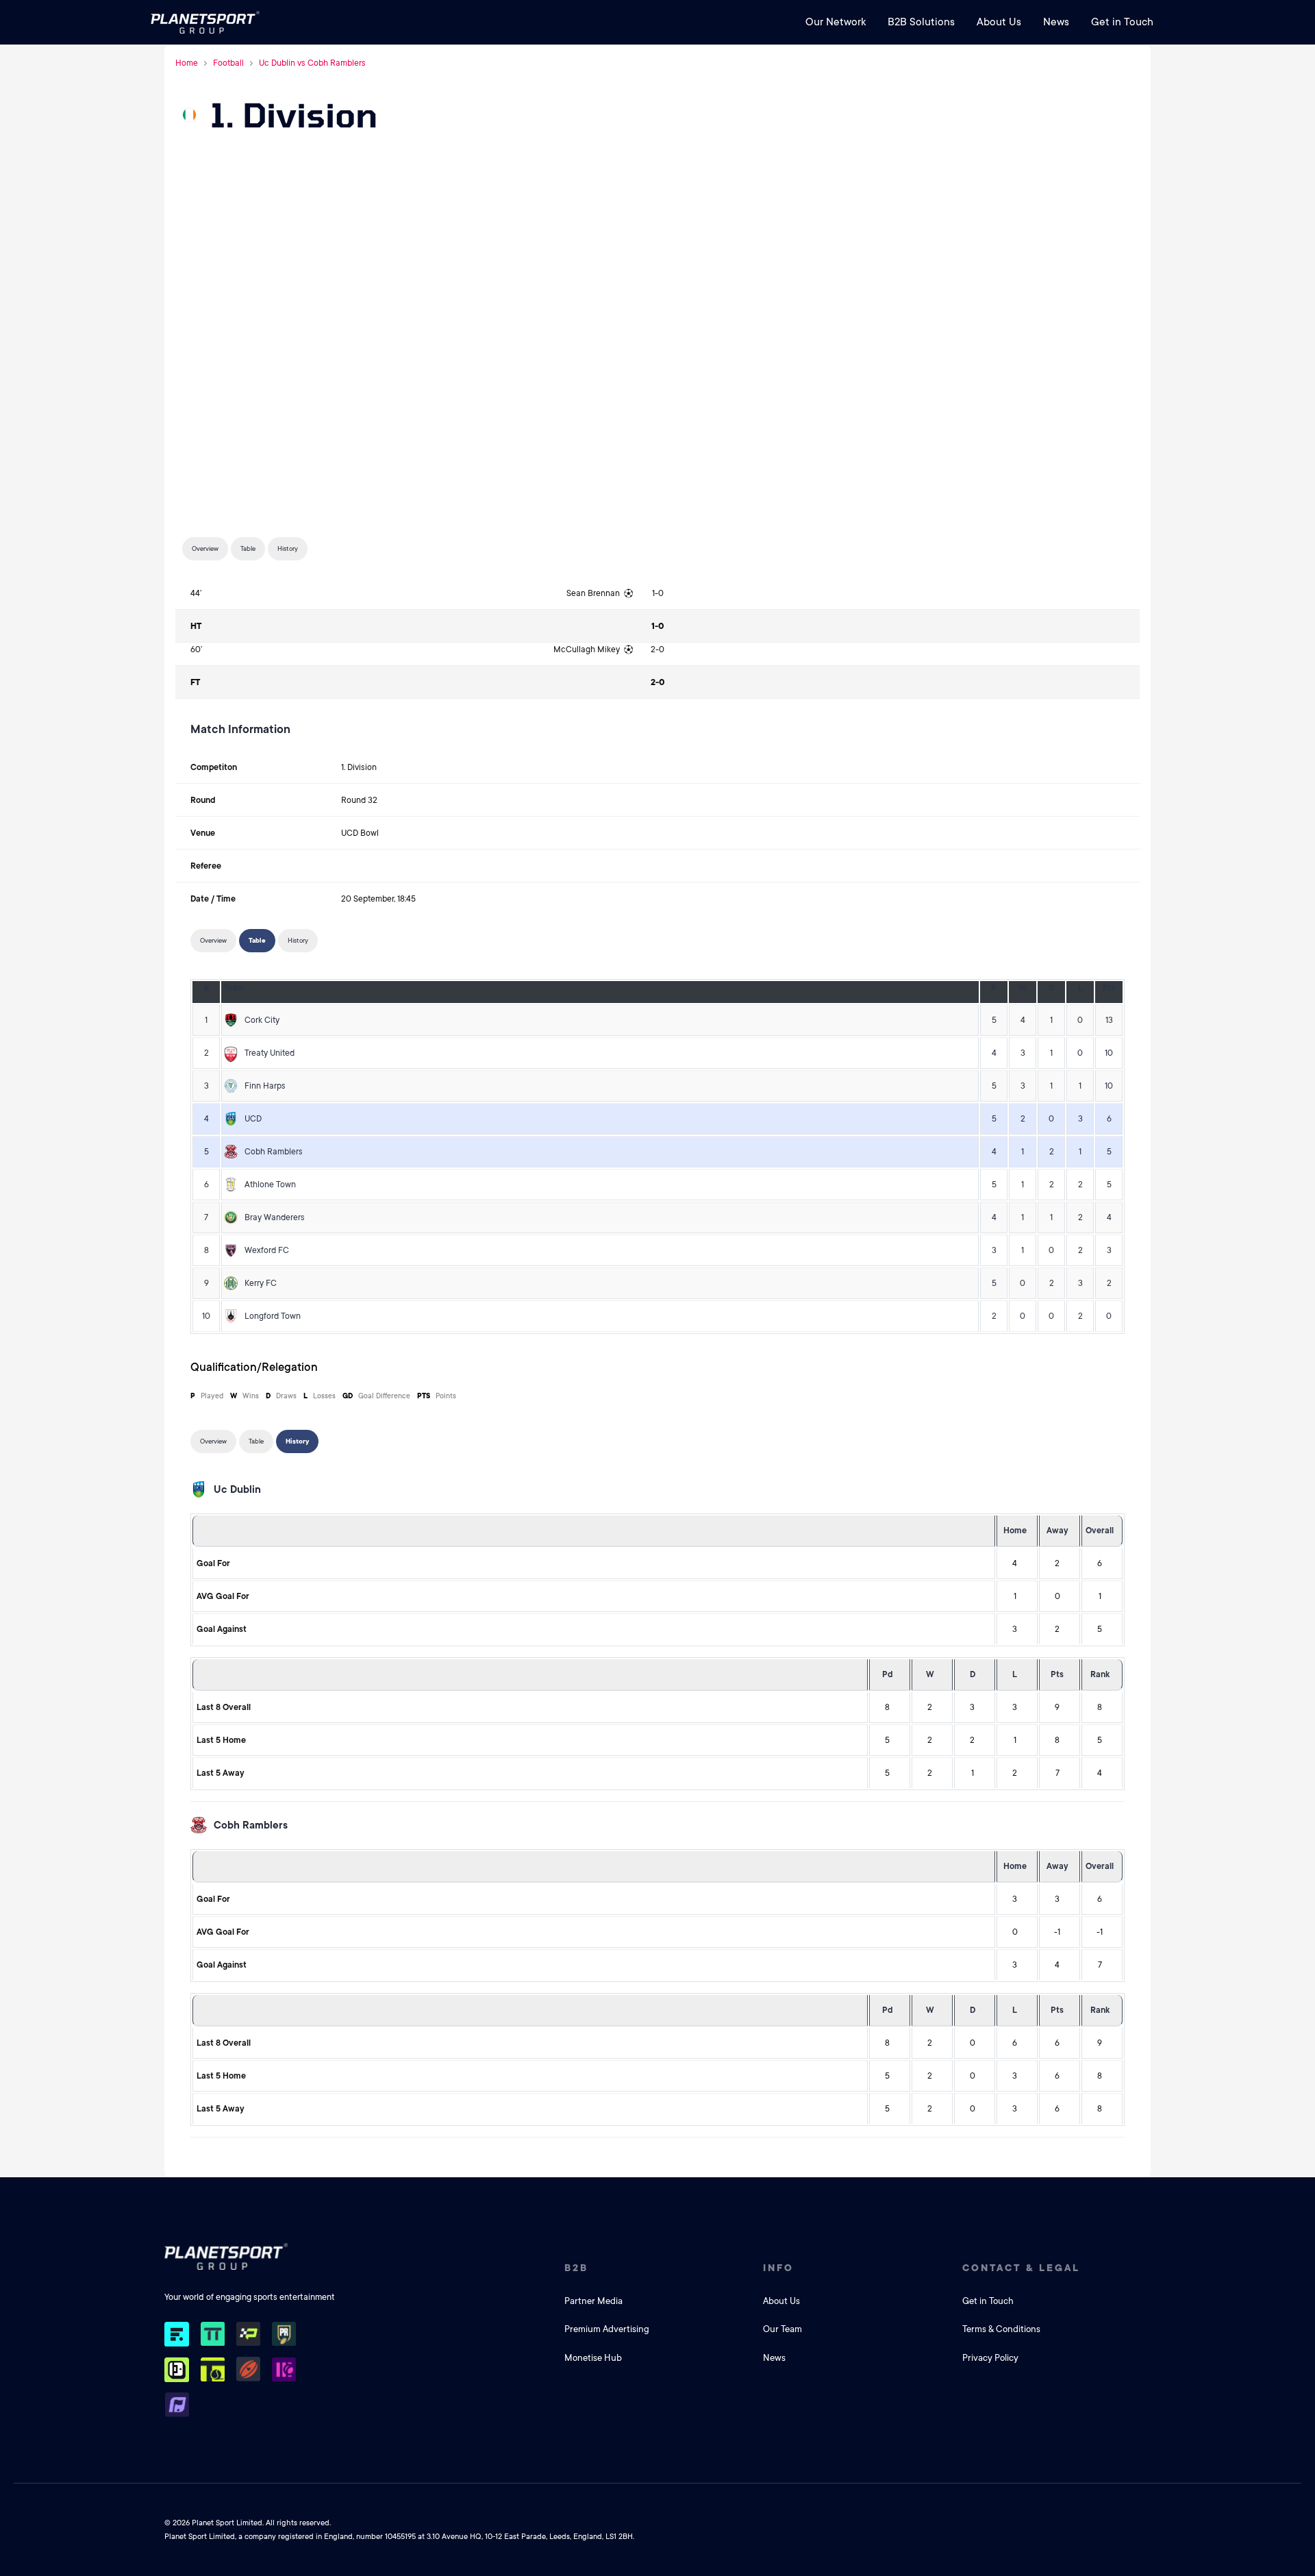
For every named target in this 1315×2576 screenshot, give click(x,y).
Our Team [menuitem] (782, 2329)
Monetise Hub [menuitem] (593, 2358)
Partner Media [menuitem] (593, 2301)
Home (187, 63)
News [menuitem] (1056, 22)
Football (228, 63)
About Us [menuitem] (999, 22)
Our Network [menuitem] (836, 22)
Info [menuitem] (778, 2268)
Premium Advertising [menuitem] (607, 2329)
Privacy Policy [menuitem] (990, 2358)
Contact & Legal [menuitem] (1021, 2268)
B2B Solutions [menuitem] (921, 22)
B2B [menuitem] (576, 2268)
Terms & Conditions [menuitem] (1001, 2329)
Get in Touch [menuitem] (1122, 22)
